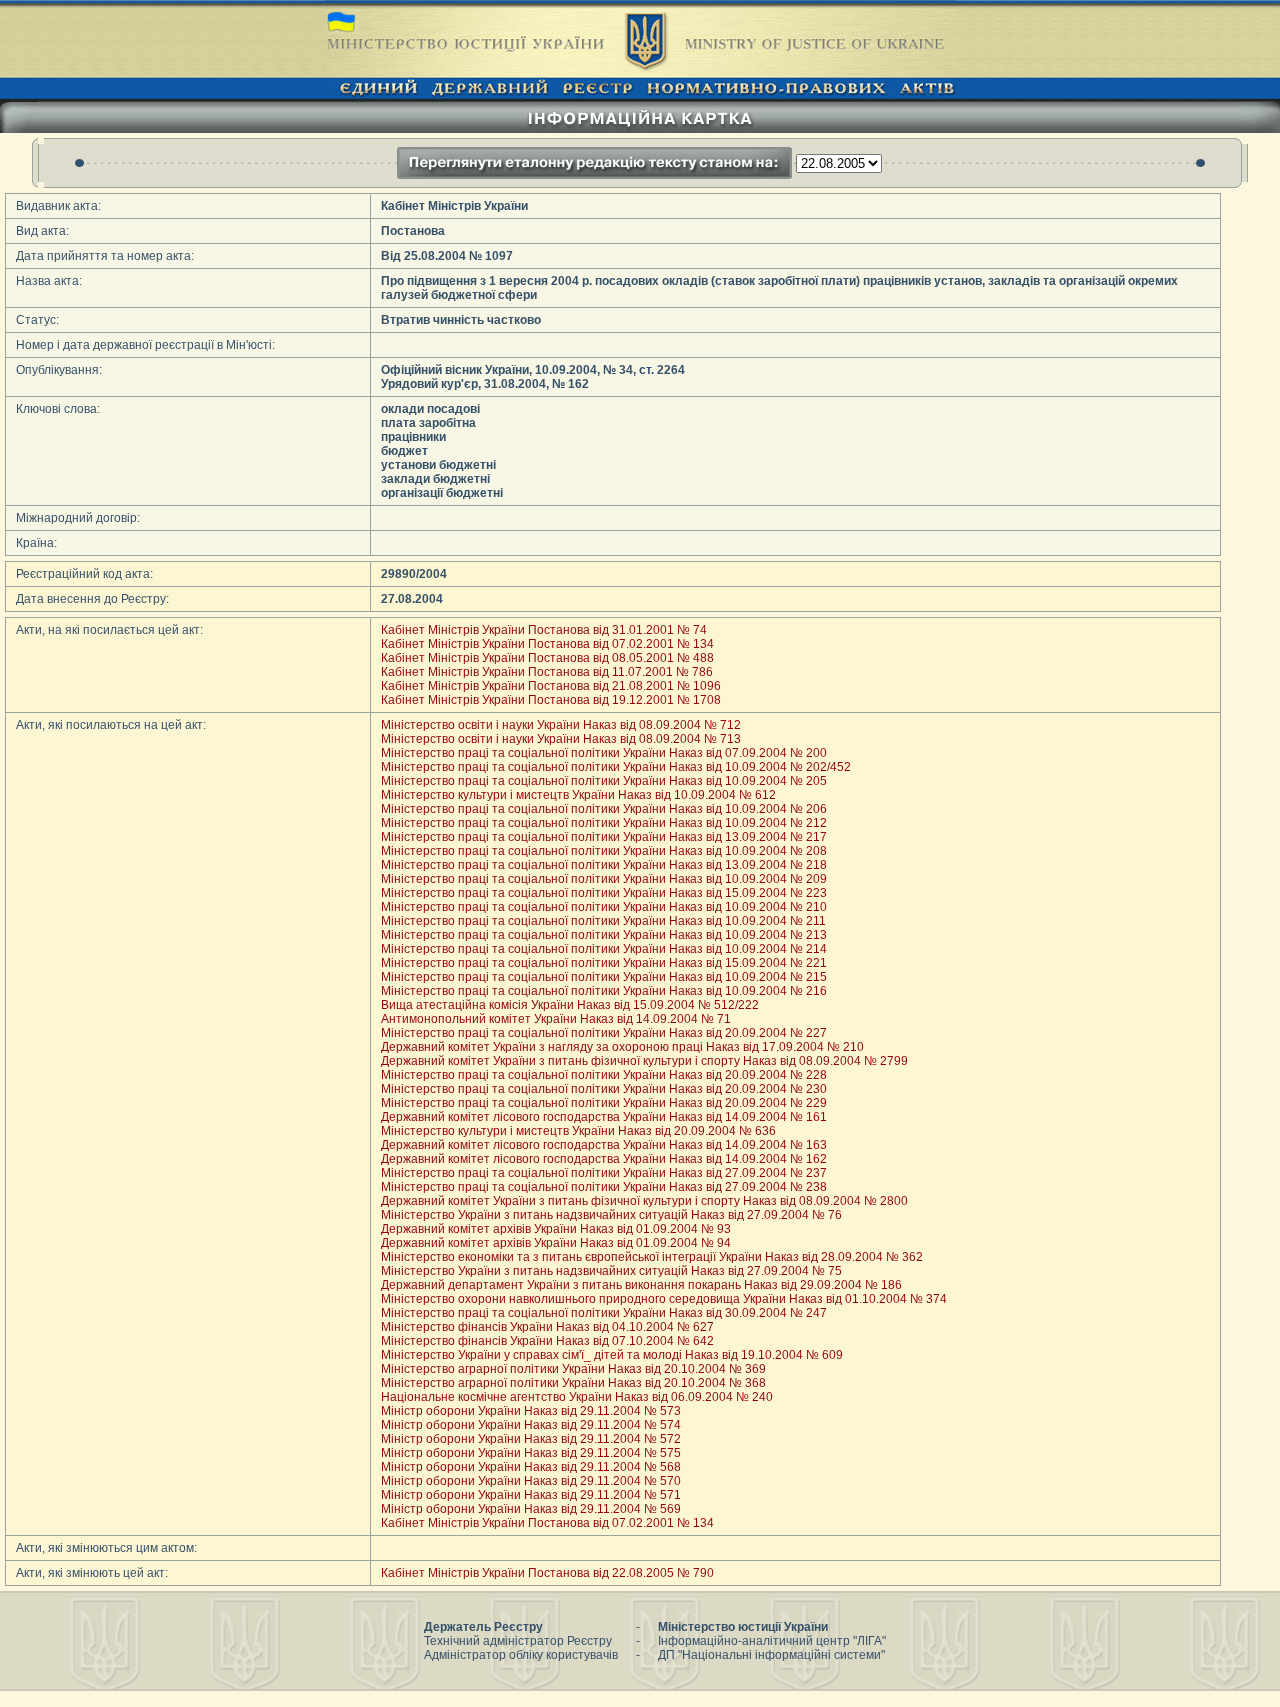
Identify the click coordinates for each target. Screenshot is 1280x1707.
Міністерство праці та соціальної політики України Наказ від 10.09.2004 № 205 (604, 781)
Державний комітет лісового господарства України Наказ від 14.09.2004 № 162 (604, 1159)
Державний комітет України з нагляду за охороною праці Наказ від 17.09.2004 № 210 (622, 1047)
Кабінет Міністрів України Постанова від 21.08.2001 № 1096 (551, 686)
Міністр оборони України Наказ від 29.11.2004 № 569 (531, 1509)
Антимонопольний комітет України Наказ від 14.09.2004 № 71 (556, 1019)
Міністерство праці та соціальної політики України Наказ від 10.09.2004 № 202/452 (616, 767)
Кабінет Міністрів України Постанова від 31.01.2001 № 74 (544, 630)
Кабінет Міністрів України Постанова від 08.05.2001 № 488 (547, 658)
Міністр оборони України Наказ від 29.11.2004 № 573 (531, 1411)
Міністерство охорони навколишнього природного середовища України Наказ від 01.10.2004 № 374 (664, 1299)
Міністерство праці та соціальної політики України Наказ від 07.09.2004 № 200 (604, 753)
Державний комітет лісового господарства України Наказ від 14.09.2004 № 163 (604, 1145)
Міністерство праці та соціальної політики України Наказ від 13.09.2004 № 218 (604, 865)
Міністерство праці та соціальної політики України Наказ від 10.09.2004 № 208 (604, 851)
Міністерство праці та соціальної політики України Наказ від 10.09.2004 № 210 (604, 907)
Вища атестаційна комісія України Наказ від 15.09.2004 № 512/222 (570, 1005)
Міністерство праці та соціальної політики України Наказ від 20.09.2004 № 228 (604, 1075)
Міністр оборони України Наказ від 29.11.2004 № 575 (531, 1453)
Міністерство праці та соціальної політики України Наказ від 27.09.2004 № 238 (604, 1187)
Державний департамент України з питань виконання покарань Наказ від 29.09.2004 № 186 (641, 1285)
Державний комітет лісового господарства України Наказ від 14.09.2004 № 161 (604, 1117)
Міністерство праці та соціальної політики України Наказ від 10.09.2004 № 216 (604, 991)
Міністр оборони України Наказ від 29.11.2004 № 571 (531, 1495)
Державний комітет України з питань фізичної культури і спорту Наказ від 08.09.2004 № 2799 (644, 1061)
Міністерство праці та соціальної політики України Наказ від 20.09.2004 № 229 (604, 1103)
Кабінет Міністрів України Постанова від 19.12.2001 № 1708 (551, 700)
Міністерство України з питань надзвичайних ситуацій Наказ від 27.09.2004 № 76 (611, 1215)
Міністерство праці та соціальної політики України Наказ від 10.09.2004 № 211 (603, 921)
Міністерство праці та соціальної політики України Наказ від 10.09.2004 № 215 (604, 977)
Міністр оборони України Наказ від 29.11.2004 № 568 (531, 1467)
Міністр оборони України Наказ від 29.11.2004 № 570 (531, 1481)
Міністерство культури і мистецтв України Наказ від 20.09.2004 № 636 (578, 1131)
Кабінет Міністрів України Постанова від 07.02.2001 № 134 (547, 644)
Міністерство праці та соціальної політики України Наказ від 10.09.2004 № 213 (604, 935)
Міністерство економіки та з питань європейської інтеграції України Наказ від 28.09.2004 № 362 (652, 1257)
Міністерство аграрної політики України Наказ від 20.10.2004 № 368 (573, 1383)
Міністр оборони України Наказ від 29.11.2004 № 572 (531, 1439)
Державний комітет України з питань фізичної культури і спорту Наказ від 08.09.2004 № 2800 (644, 1201)
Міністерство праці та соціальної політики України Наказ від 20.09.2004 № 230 (604, 1089)
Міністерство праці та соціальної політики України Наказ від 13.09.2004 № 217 (604, 837)
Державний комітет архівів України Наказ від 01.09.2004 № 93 (556, 1229)
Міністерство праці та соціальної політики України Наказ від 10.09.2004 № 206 (604, 809)
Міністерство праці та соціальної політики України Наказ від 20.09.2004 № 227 (604, 1033)
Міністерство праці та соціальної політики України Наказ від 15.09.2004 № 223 (604, 893)
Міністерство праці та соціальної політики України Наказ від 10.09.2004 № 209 (604, 879)
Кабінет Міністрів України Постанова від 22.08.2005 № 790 (547, 1573)
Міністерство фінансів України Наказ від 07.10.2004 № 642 (547, 1341)
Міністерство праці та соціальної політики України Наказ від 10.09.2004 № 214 (604, 949)
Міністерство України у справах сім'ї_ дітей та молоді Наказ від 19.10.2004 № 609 (612, 1355)
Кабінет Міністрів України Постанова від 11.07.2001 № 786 (547, 672)
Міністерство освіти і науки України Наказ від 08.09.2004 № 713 (561, 739)
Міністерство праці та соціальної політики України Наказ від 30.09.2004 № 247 (604, 1313)
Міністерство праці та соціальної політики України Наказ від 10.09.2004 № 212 (604, 823)
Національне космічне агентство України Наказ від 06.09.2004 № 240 (577, 1397)
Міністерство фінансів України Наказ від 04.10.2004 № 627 (547, 1327)
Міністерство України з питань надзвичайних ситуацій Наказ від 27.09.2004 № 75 (611, 1271)
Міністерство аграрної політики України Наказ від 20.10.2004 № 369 (573, 1369)
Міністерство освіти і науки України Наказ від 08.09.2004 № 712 (561, 725)
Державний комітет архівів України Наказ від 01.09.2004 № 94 (556, 1243)
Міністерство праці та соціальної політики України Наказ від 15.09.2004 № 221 (604, 963)
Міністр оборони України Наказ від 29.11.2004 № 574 (531, 1425)
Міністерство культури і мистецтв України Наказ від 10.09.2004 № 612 (578, 795)
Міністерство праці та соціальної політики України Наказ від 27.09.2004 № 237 (604, 1173)
